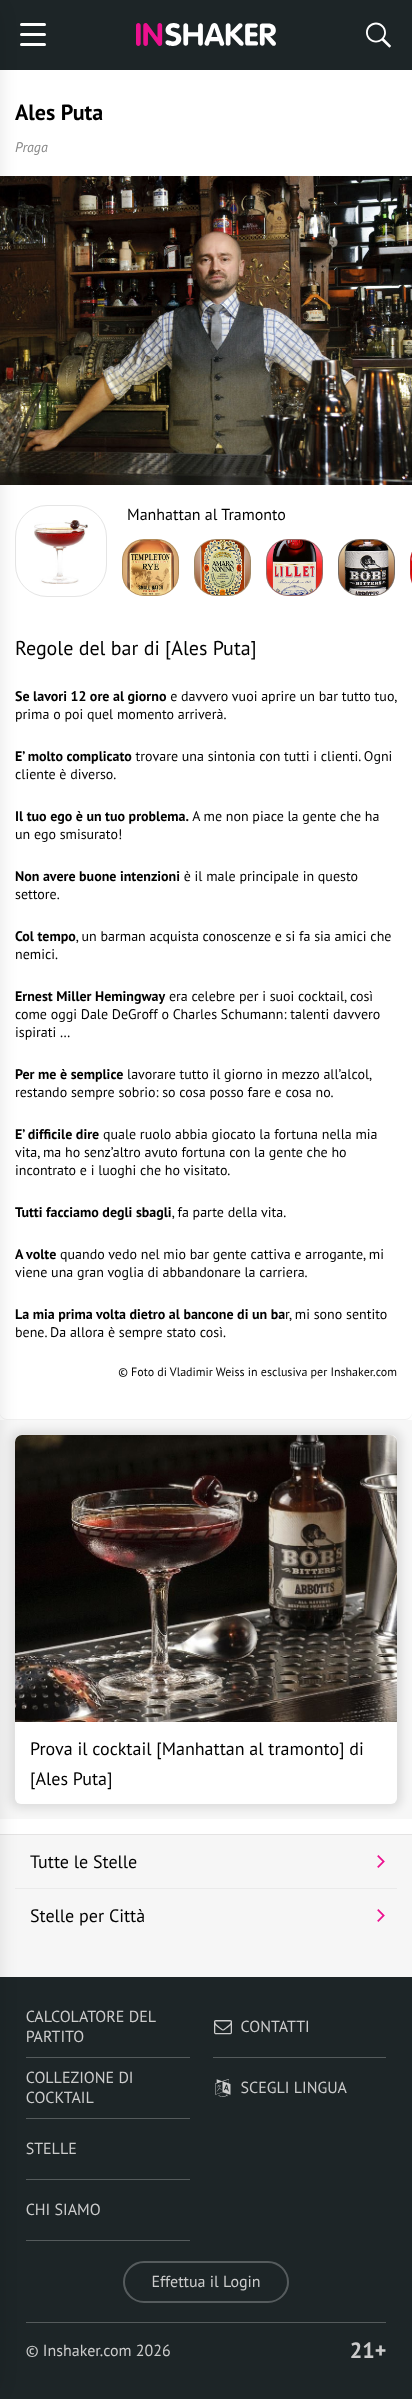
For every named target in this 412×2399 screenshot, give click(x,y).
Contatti (275, 2027)
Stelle (51, 2149)
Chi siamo (63, 2210)
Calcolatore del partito (91, 2027)
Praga (31, 147)
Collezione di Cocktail (80, 2088)
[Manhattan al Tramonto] (61, 551)
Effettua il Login (205, 2282)
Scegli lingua (294, 2088)
